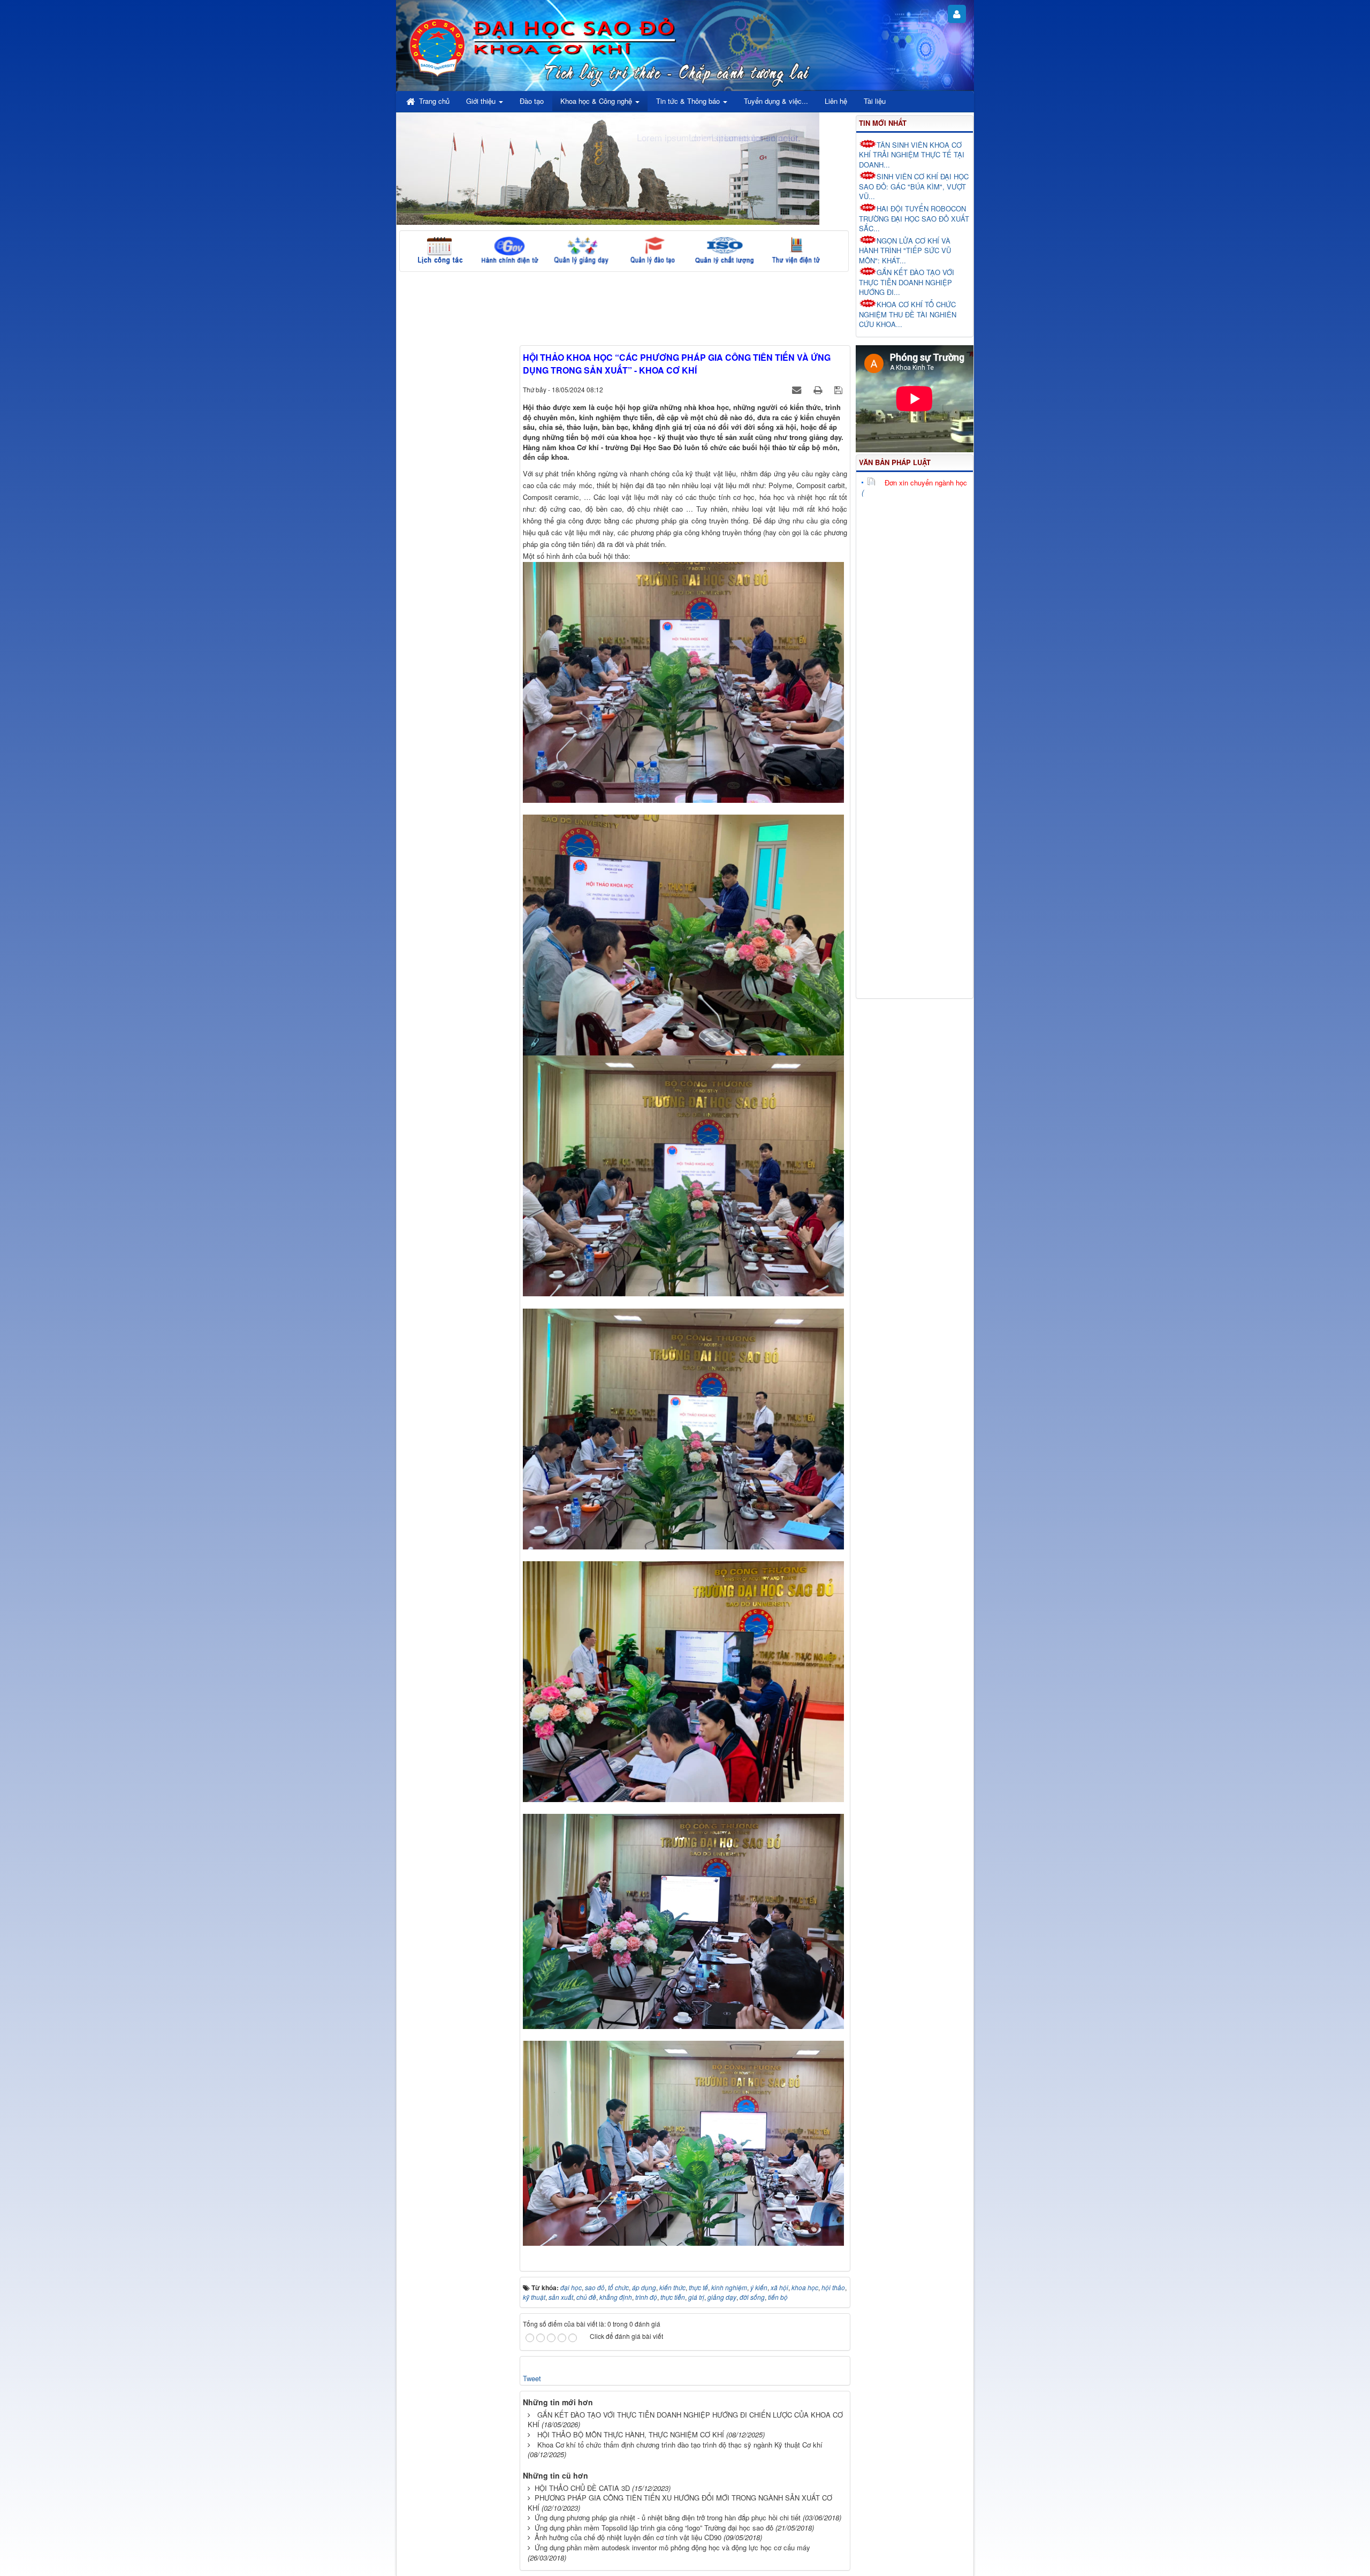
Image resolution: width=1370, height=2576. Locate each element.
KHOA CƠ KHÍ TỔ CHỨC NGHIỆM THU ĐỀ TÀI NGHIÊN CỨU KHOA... (908, 314)
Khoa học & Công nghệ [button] (597, 101)
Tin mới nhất (883, 123)
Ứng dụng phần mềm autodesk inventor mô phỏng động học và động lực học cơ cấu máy (672, 2547)
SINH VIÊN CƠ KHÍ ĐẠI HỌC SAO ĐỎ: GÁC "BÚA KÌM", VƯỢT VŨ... (914, 186)
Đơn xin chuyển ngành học (926, 482)
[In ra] (819, 389)
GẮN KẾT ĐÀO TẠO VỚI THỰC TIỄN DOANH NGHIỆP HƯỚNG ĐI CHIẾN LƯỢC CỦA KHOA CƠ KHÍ (685, 2420)
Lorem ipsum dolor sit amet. (745, 137)
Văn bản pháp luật (895, 462)
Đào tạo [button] (532, 101)
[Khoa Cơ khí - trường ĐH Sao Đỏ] (437, 46)
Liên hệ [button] (836, 101)
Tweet (532, 2378)
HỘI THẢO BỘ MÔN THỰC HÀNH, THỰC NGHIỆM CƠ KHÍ (631, 2434)
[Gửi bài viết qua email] (798, 389)
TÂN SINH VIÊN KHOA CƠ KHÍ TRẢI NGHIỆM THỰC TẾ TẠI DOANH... (912, 155)
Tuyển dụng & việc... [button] (776, 101)
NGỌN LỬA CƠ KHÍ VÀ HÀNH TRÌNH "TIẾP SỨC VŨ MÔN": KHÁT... (905, 250)
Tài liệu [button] (875, 101)
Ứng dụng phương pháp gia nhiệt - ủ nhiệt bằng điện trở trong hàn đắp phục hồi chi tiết (668, 2517)
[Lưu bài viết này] (839, 389)
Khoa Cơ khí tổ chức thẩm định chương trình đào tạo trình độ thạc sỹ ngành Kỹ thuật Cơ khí (680, 2445)
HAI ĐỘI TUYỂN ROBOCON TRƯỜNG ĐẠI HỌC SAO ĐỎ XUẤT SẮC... (914, 218)
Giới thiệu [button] (482, 101)
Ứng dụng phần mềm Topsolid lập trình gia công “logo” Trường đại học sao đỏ (654, 2528)
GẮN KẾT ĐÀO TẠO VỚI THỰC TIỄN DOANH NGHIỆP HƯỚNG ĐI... (907, 282)
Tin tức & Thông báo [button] (689, 101)
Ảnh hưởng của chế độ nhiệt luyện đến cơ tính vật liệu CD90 (628, 2537)
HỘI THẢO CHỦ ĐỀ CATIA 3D (582, 2488)
